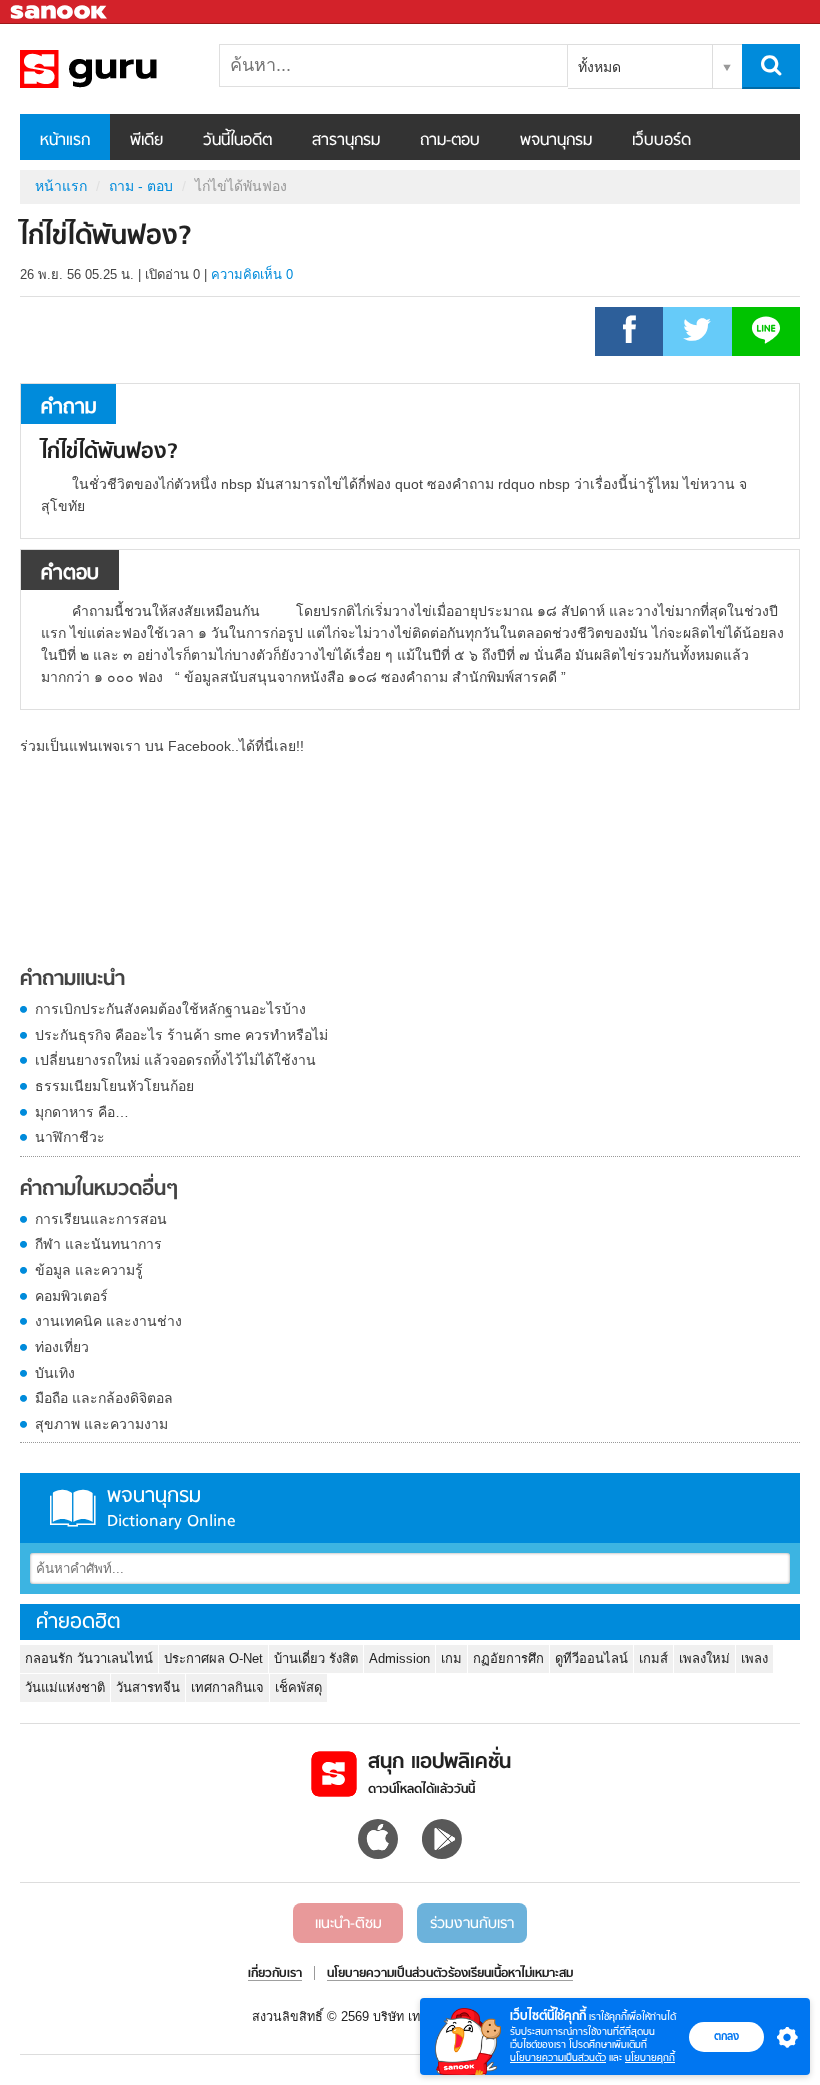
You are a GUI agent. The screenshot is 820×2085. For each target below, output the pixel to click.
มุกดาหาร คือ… (82, 1112)
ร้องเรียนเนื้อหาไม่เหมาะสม (510, 1974)
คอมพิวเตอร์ (71, 1296)
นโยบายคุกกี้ (650, 2057)
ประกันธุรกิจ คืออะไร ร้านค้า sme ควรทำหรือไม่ (181, 1035)
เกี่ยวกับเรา (275, 1974)
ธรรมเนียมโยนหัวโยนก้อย (114, 1086)
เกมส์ (653, 1658)
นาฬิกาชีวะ (70, 1137)
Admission (399, 1658)
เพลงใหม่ (704, 1658)
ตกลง (726, 2036)
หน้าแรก (65, 141)
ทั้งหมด (599, 67)
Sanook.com (60, 12)
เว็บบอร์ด (661, 141)
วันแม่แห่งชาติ (65, 1687)
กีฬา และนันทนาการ (98, 1244)
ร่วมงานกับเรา (472, 1924)
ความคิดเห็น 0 (252, 274)
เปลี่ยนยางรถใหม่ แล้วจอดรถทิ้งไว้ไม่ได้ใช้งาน (175, 1060)
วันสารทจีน (148, 1687)
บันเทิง (55, 1373)
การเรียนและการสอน (101, 1219)
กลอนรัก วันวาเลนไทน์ (89, 1658)
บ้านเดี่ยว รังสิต (316, 1658)
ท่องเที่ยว (62, 1347)
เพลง (754, 1658)
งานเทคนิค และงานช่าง (108, 1321)
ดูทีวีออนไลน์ (591, 1658)
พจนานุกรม (556, 141)
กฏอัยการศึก (508, 1658)
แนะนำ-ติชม (348, 1924)
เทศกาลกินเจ (227, 1687)
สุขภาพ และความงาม (101, 1424)
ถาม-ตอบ (450, 141)
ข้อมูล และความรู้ (89, 1270)
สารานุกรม (346, 141)
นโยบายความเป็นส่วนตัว (558, 2057)
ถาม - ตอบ (141, 186)
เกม (451, 1658)
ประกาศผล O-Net (213, 1658)
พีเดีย (146, 141)
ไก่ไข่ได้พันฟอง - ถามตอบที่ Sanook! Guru (125, 69)
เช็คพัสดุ (298, 1687)
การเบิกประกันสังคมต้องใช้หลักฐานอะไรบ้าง (170, 1009)
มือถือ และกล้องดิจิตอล (104, 1398)
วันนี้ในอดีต (237, 141)
